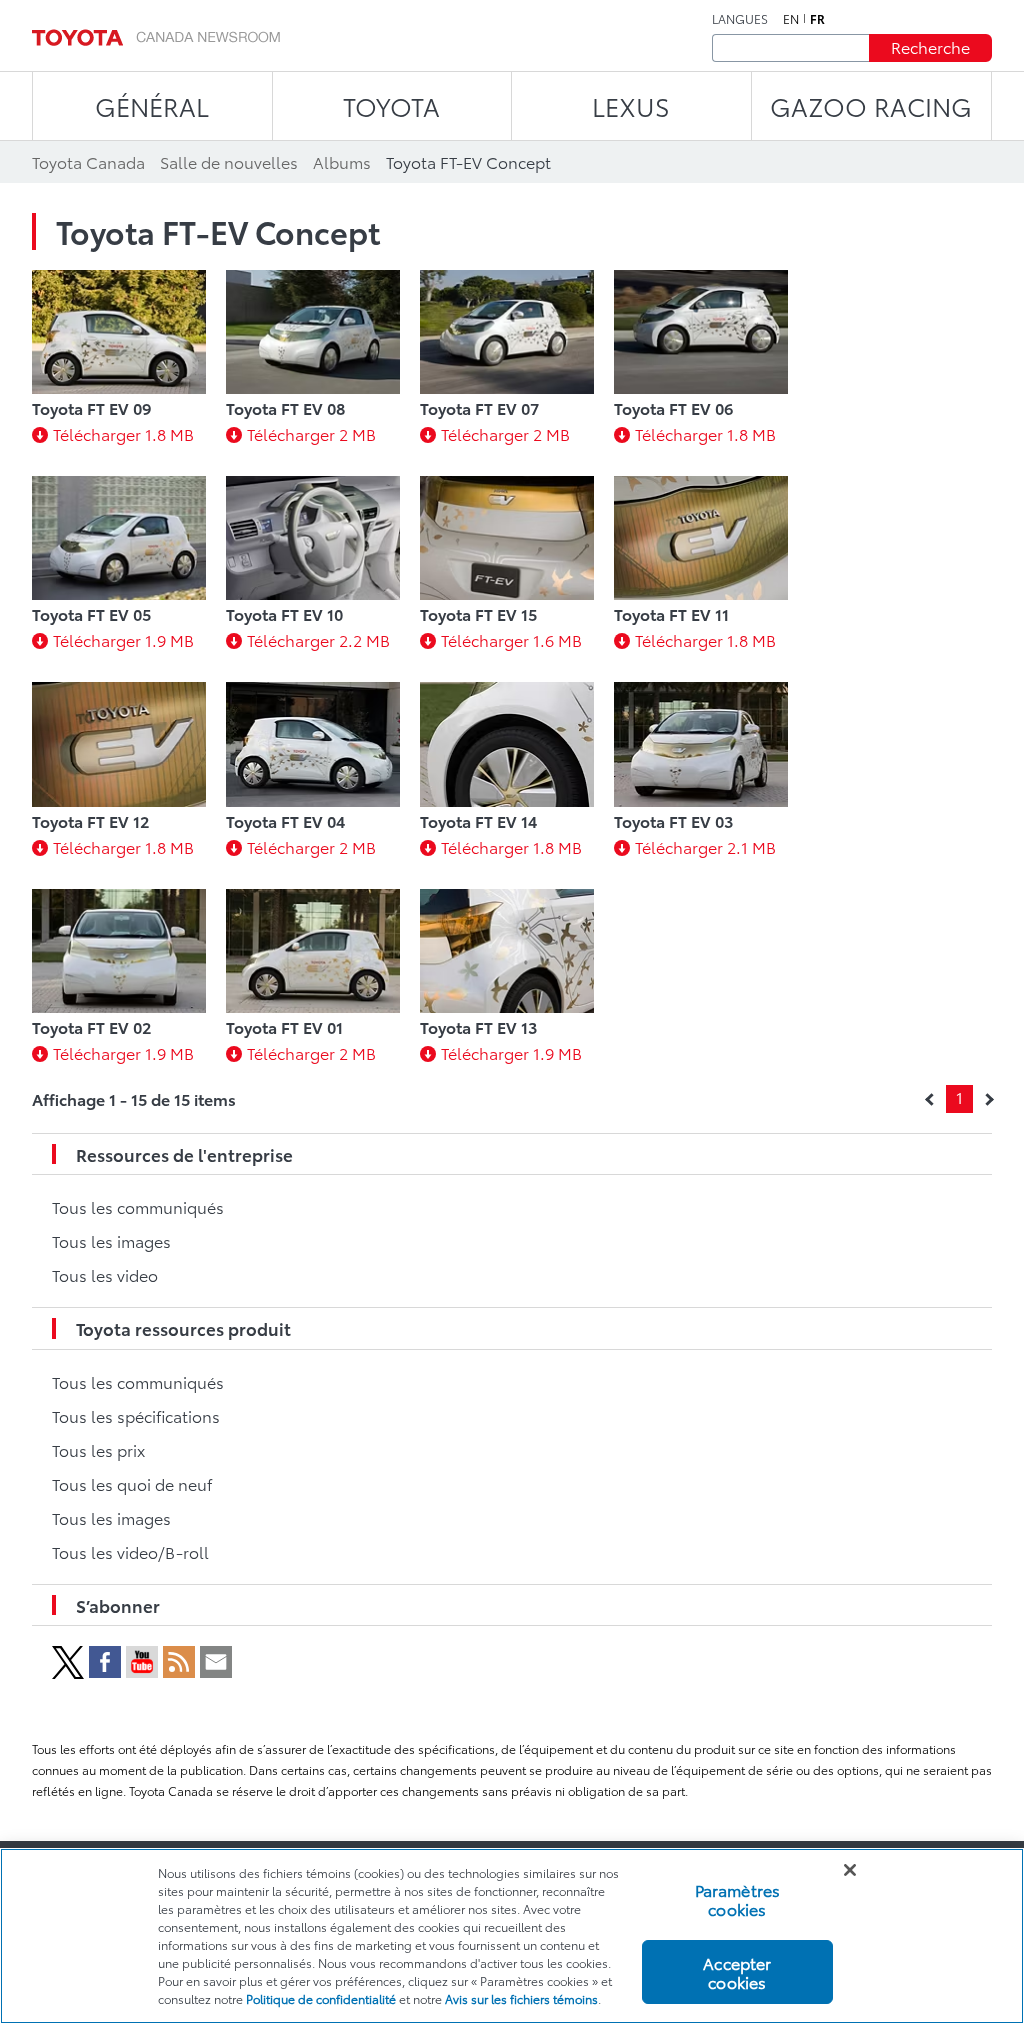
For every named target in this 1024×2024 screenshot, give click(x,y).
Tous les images (111, 1240)
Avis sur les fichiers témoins (521, 1998)
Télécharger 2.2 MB (318, 639)
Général (152, 105)
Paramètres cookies (738, 1899)
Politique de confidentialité (321, 1998)
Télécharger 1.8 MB (123, 433)
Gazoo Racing (871, 105)
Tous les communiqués (138, 1206)
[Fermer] (850, 1870)
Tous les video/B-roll (130, 1551)
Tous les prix (98, 1449)
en (791, 19)
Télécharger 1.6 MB (511, 639)
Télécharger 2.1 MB (705, 846)
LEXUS (631, 105)
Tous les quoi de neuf (132, 1483)
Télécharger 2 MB (311, 433)
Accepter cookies (737, 1972)
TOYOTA (391, 105)
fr (817, 19)
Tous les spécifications (136, 1415)
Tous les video (105, 1274)
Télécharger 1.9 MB (123, 639)
